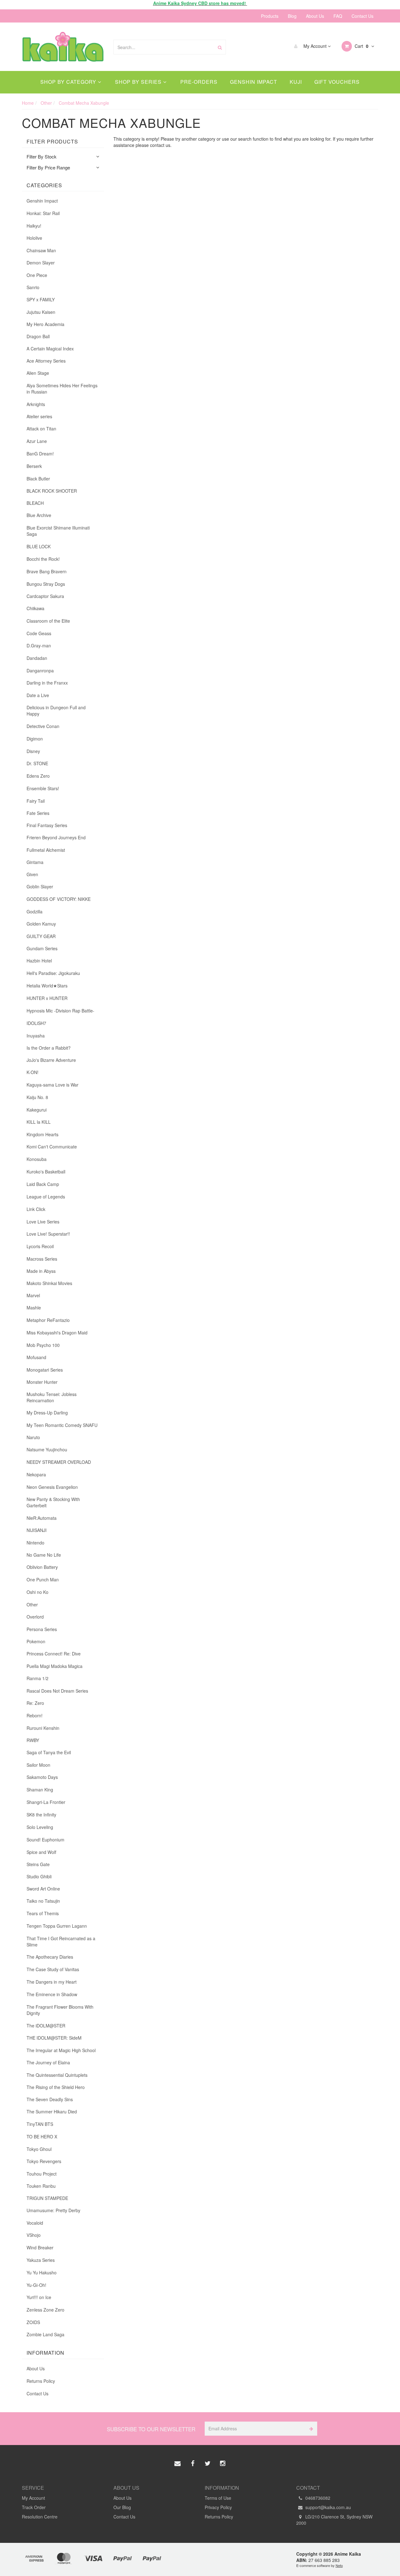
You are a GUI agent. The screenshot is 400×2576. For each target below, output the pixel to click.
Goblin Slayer (40, 886)
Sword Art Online (43, 1889)
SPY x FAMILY (41, 299)
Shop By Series (139, 82)
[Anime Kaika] (63, 46)
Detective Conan (43, 726)
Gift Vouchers (337, 82)
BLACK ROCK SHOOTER (52, 491)
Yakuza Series (41, 2260)
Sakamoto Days (42, 1777)
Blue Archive (39, 515)
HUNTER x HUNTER (47, 998)
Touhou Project (42, 2174)
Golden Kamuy (41, 924)
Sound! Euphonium (45, 1840)
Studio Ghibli (39, 1876)
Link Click (36, 1209)
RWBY (33, 1740)
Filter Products (52, 142)
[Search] (220, 47)
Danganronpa (40, 670)
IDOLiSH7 (36, 1023)
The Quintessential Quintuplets (57, 2075)
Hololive (34, 238)
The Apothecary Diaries (50, 1957)
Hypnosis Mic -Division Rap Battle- (60, 1011)
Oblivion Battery (42, 1567)
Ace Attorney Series (46, 361)
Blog (292, 16)
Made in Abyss (41, 1271)
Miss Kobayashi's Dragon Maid (57, 1333)
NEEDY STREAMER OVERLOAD (59, 1462)
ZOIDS (33, 2322)
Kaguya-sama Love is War (52, 1085)
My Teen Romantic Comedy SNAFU (62, 1425)
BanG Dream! (40, 454)
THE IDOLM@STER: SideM (54, 2038)
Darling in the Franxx (47, 683)
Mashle (34, 1308)
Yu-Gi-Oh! (36, 2285)
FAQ (338, 16)
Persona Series (42, 1629)
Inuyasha (36, 1036)
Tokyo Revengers (44, 2161)
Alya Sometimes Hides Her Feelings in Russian (62, 389)
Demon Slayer (41, 263)
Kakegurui (37, 1110)
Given (32, 874)
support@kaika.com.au (327, 2507)
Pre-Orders (199, 82)
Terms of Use (218, 2498)
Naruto (33, 1437)
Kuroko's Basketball (46, 1172)
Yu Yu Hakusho (42, 2272)
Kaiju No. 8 (37, 1097)
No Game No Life (44, 1555)
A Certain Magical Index (50, 349)
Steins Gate (38, 1864)
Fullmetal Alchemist (46, 850)
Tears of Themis (43, 1913)
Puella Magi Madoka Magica (55, 1666)
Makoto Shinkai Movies (49, 1283)
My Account (315, 46)
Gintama (35, 862)
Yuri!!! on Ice (39, 2297)
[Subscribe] (310, 2429)
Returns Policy (41, 2381)
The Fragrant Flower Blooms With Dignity (60, 2010)
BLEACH (35, 503)
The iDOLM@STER (46, 2026)
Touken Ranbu (41, 2186)
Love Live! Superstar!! (48, 1234)
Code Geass (39, 633)
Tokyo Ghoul (39, 2149)
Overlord (35, 1617)
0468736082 (317, 2498)
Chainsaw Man (41, 250)
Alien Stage (38, 373)
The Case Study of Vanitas (53, 1969)
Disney (33, 751)
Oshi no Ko (37, 1592)
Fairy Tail (36, 801)
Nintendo (35, 1543)
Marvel (33, 1295)
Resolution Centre (40, 2517)
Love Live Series (43, 1222)
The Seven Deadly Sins (50, 2099)
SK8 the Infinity (41, 1815)
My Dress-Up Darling (47, 1413)
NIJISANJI (37, 1530)
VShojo (34, 2235)
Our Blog (122, 2507)
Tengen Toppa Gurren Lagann (57, 1926)
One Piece (37, 275)
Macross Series (42, 1259)
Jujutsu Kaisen (41, 312)
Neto (339, 2565)
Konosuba (37, 1159)
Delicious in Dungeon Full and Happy (56, 711)
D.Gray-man (39, 645)
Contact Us (362, 16)
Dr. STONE (37, 763)
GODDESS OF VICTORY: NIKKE (59, 899)
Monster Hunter (42, 1382)
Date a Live (38, 695)
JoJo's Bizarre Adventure (51, 1060)
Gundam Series (42, 948)
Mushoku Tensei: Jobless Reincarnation (52, 1397)
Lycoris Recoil (40, 1246)
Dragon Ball (38, 336)
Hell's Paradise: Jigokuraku (53, 973)
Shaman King (40, 1790)
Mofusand (36, 1357)
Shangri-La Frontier (46, 1802)
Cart (361, 46)
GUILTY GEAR (41, 936)
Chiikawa (35, 608)
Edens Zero (38, 776)
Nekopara (36, 1474)
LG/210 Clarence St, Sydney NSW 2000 (334, 2520)
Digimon (35, 739)
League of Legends (46, 1197)
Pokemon (36, 1641)
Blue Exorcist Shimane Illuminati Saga (58, 531)
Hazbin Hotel (39, 961)
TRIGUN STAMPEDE (47, 2198)
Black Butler (38, 479)
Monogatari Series (45, 1370)
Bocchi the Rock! (43, 559)
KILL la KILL (39, 1122)
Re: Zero (35, 1703)
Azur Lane (37, 441)
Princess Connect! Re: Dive (54, 1654)
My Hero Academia (45, 324)
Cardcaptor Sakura (45, 596)
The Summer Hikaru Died (52, 2112)
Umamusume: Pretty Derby (53, 2210)
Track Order (34, 2507)
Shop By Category (69, 82)
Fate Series (38, 813)
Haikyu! (34, 226)
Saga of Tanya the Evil (49, 1752)
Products (270, 16)
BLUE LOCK (39, 546)
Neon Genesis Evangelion (52, 1487)
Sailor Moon (38, 1765)
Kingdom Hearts (42, 1134)
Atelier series (39, 416)
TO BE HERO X (42, 2137)
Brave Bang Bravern (47, 571)
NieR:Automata (42, 1518)
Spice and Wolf (41, 1852)
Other (32, 1604)
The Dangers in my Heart (52, 1982)
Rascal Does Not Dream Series (57, 1691)
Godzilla (35, 911)
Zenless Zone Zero (45, 2310)
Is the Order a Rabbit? (49, 1048)
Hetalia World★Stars (47, 986)
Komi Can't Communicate (52, 1147)
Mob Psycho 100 (43, 1345)
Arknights (36, 404)
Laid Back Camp (43, 1184)
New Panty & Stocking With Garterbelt (53, 1502)
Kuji (296, 82)
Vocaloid (35, 2223)
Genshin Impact (254, 82)
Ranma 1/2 (37, 1678)
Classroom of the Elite (48, 621)
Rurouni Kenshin (43, 1728)
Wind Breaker (40, 2247)
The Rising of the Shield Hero (56, 2087)
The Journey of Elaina (48, 2062)
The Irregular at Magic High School (61, 2050)
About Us (315, 16)
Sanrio (33, 287)
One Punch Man (43, 1579)
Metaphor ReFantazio (48, 1320)
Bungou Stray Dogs (46, 584)
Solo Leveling (40, 1827)
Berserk (34, 466)
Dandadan (37, 658)
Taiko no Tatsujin (43, 1901)
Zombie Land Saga (45, 2334)
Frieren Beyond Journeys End (56, 837)
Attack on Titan (41, 429)
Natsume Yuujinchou (47, 1449)
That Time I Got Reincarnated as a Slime (61, 1941)
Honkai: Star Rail (43, 213)
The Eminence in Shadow (52, 1994)
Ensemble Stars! (43, 788)
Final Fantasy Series (47, 825)
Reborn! (35, 1715)
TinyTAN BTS (40, 2124)
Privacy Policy (218, 2507)
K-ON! (32, 1072)
